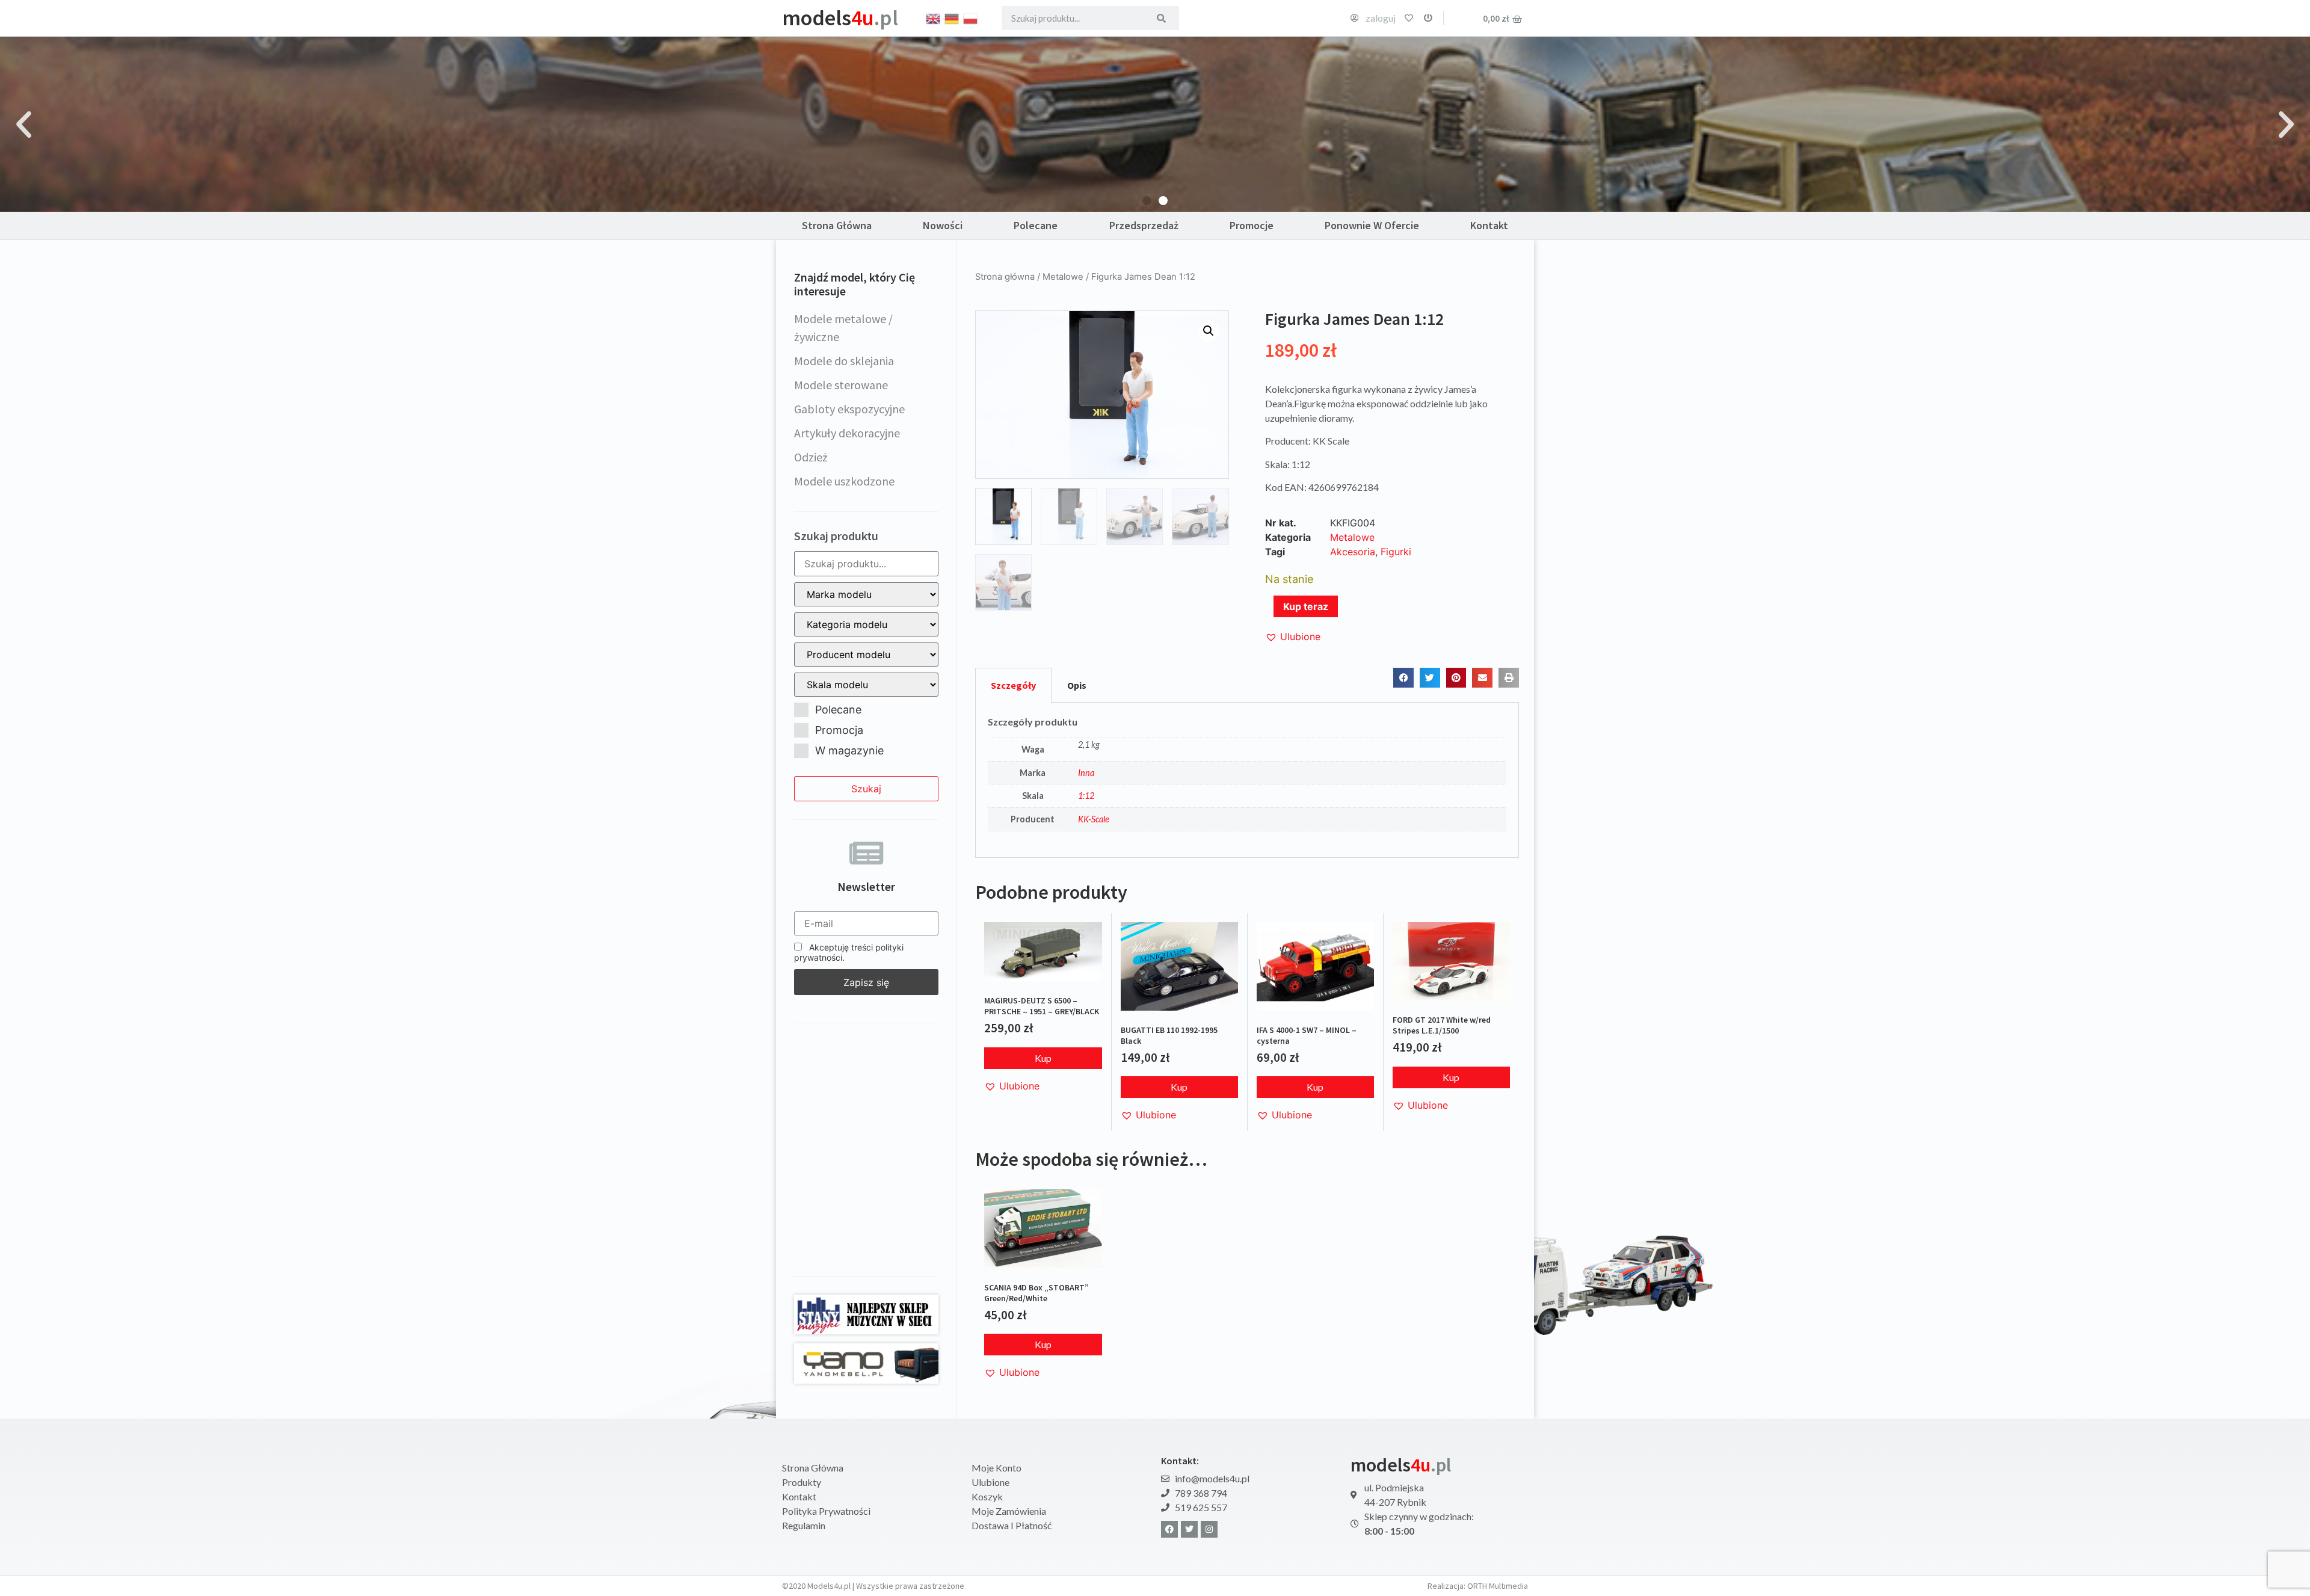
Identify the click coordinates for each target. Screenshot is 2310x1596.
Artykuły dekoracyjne (847, 433)
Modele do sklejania (844, 361)
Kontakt (1489, 225)
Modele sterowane (841, 385)
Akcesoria (1353, 552)
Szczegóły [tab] (1013, 685)
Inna (1086, 773)
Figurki (1396, 552)
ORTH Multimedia (1498, 1586)
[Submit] (1161, 18)
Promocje (1252, 225)
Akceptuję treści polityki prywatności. (849, 952)
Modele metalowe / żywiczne (843, 328)
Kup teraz (1306, 606)
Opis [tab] (1077, 685)
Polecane (1036, 225)
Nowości (943, 225)
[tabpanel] (1247, 780)
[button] (24, 124)
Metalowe (1063, 277)
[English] (934, 17)
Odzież (811, 457)
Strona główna (1005, 277)
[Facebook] (1169, 1529)
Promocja (839, 730)
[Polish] (971, 17)
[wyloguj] (1428, 18)
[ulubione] (1409, 18)
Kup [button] (1043, 1058)
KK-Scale (1094, 819)
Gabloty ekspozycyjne (849, 409)
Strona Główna (837, 225)
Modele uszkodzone (844, 481)
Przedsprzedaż (1144, 225)
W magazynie (849, 750)
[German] (952, 17)
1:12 (1086, 796)
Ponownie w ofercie (1372, 225)
